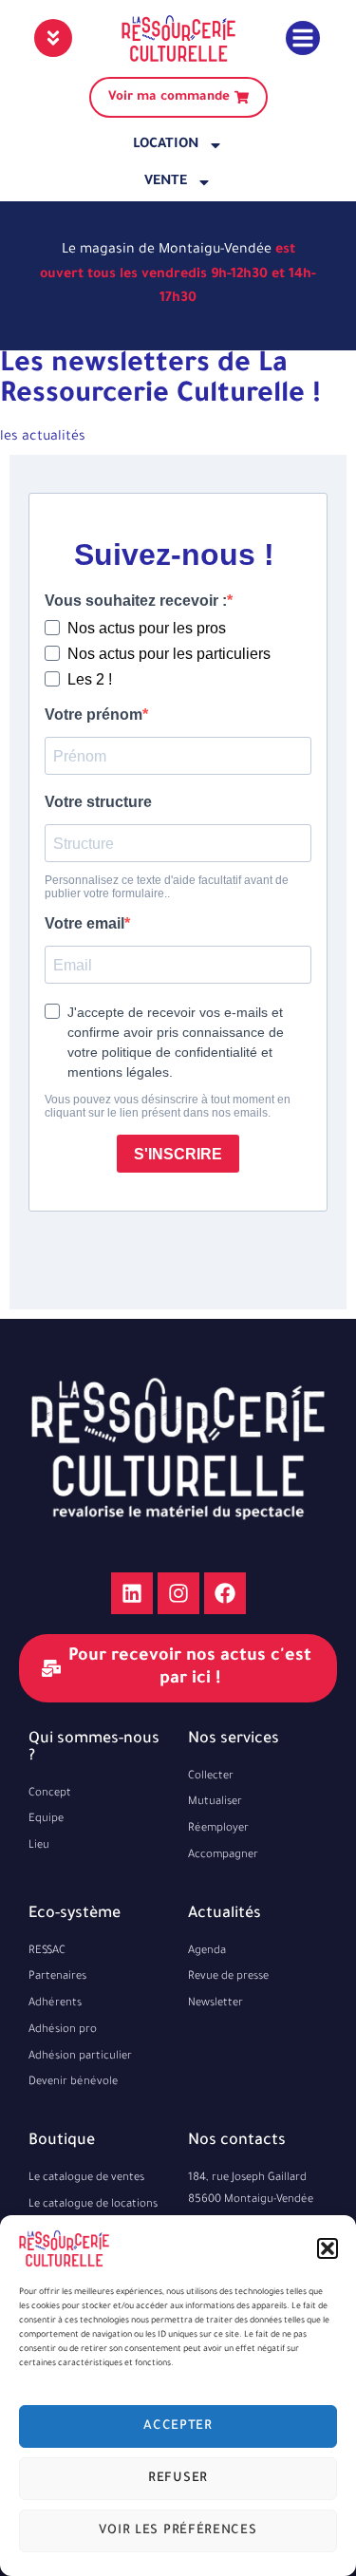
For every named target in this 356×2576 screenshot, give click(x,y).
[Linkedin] (132, 1593)
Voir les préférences (178, 2531)
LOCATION (166, 145)
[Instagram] (178, 1593)
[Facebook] (225, 1593)
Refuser (178, 2479)
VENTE (166, 182)
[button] (328, 2248)
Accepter (178, 2426)
